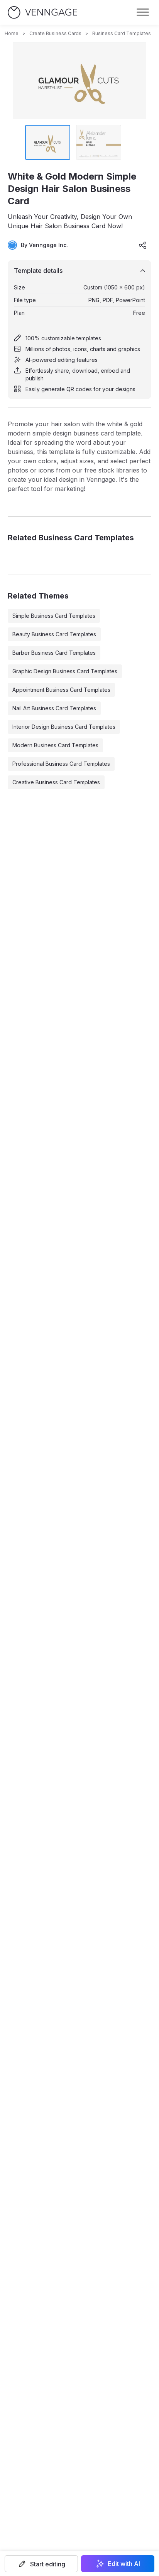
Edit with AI (124, 2564)
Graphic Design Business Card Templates (65, 671)
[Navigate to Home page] (42, 13)
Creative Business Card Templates (56, 782)
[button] (41, 2564)
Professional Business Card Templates (61, 764)
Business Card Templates (122, 33)
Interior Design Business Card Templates (64, 727)
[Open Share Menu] (143, 245)
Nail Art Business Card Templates (54, 708)
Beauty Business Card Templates (54, 634)
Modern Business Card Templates (55, 745)
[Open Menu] (143, 12)
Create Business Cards (55, 33)
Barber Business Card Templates (54, 653)
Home (12, 33)
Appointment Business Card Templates (61, 690)
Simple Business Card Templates (54, 616)
